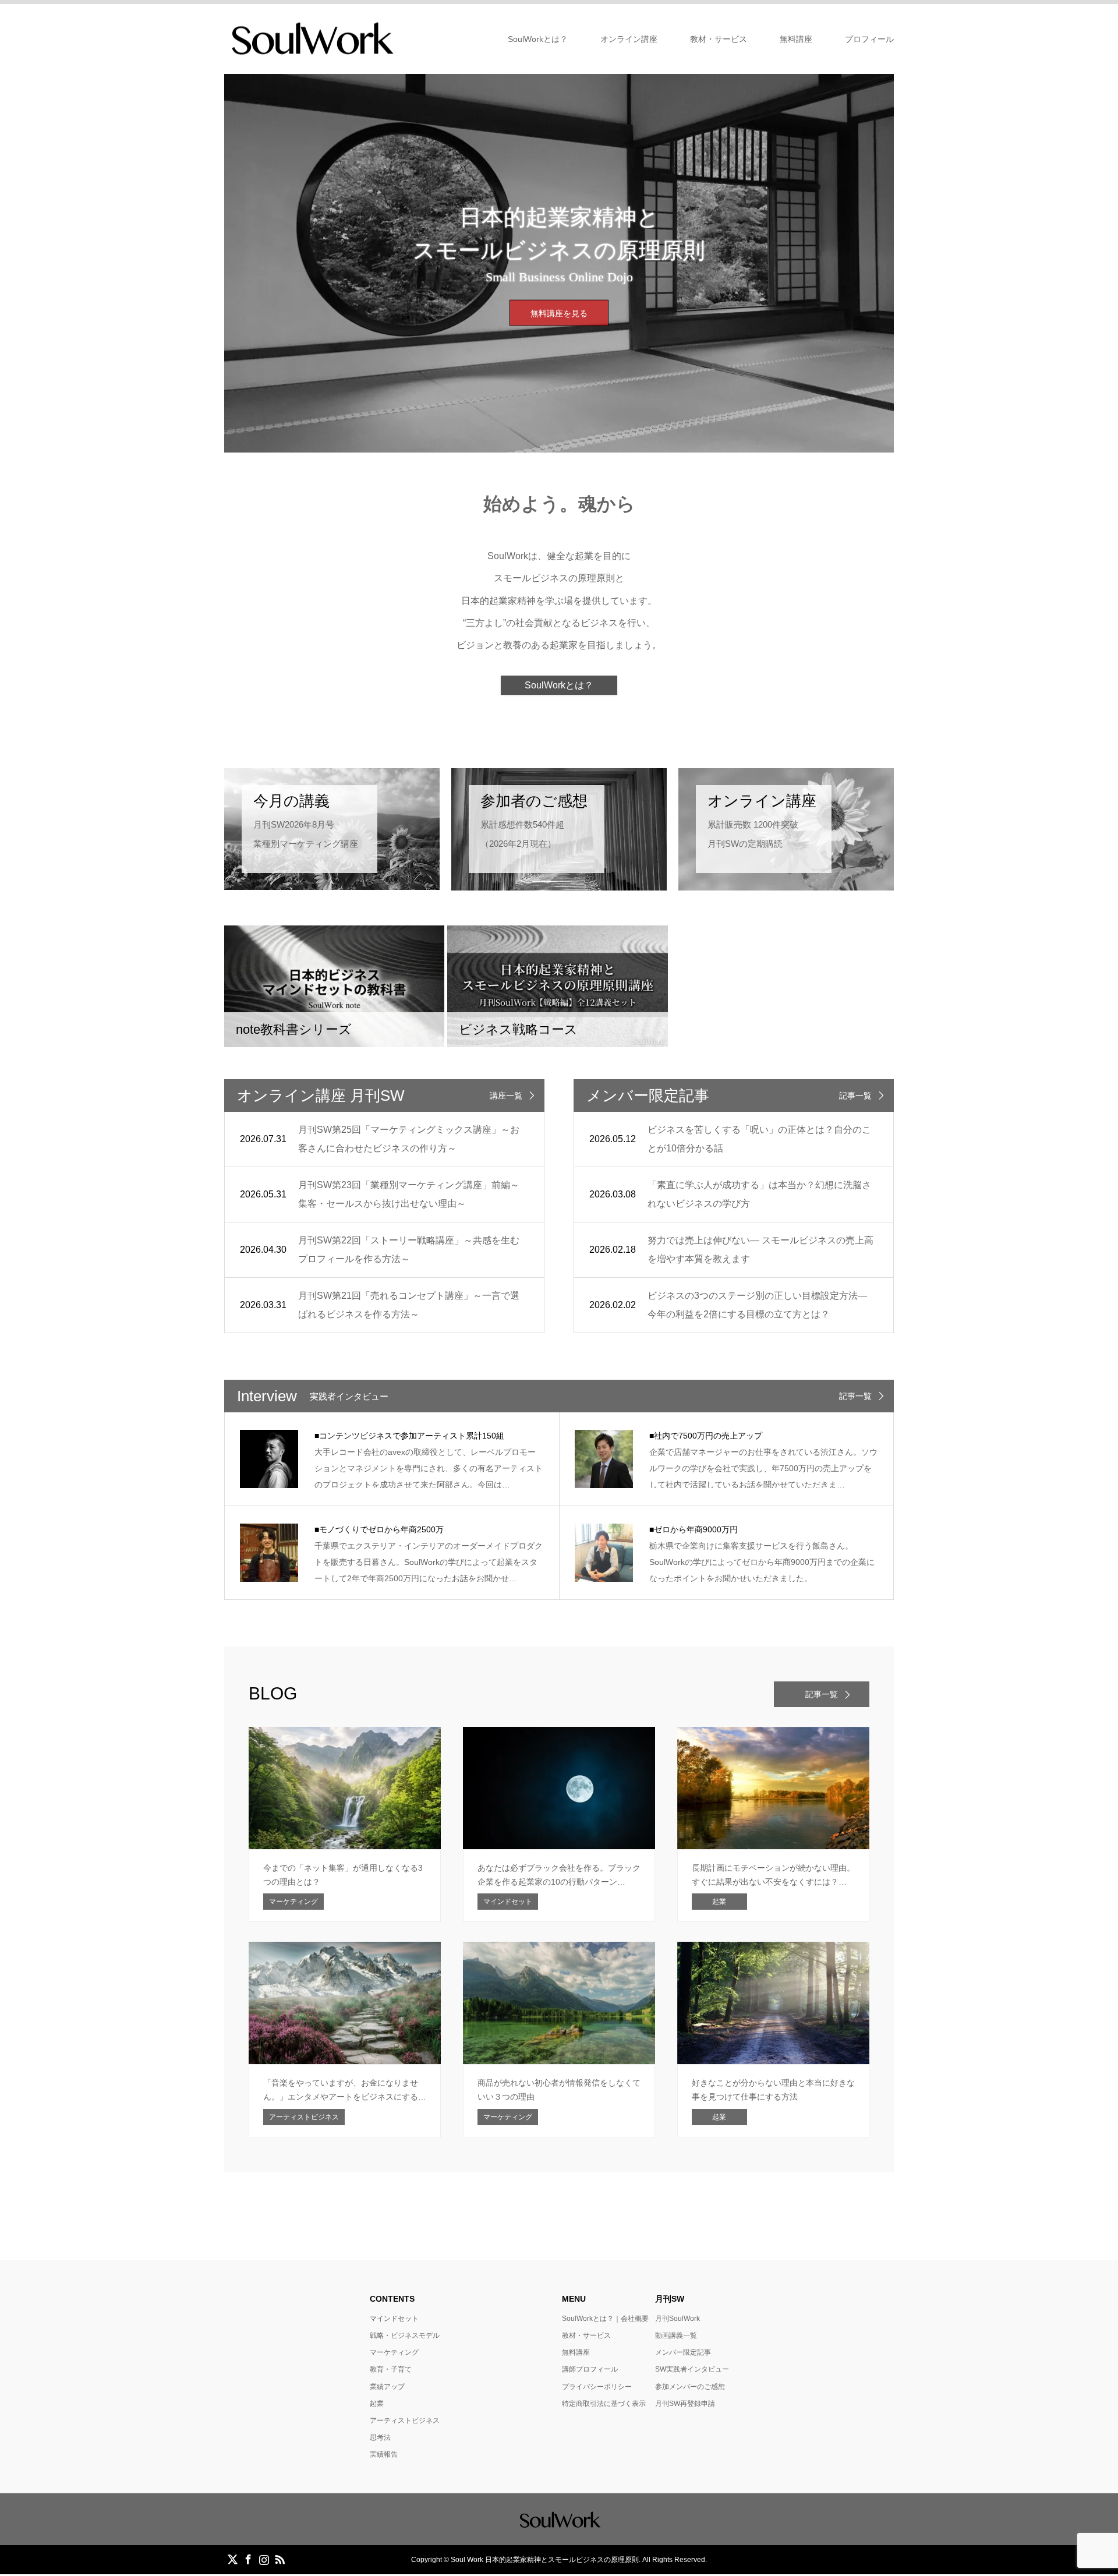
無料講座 (796, 39)
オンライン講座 (629, 39)
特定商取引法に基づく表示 (604, 2404)
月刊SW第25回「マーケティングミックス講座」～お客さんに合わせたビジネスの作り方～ (409, 1139)
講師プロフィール (590, 2369)
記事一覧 (855, 1096)
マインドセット (394, 2319)
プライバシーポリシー (597, 2387)
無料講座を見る (559, 313)
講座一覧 (506, 1096)
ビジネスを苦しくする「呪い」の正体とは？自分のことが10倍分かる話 (759, 1139)
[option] (559, 263)
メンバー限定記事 (683, 2352)
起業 (377, 2404)
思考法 (380, 2437)
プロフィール (869, 39)
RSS (279, 2559)
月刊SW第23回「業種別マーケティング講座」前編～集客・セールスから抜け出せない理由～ (409, 1194)
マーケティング (394, 2352)
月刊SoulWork (677, 2319)
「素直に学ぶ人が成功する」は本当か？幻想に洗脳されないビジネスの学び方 (759, 1194)
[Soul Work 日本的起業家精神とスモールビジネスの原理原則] (311, 38)
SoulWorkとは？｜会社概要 (605, 2319)
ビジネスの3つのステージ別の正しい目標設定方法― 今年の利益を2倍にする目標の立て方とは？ (757, 1305)
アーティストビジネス (405, 2420)
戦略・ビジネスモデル (405, 2335)
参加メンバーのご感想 (690, 2387)
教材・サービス (719, 39)
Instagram (264, 2559)
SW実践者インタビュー (692, 2369)
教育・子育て (391, 2369)
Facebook (248, 2559)
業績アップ (387, 2387)
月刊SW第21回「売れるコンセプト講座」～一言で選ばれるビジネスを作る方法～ (409, 1305)
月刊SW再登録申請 (685, 2404)
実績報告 (384, 2454)
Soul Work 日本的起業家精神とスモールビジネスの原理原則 (545, 2560)
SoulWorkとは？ (538, 39)
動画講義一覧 (676, 2335)
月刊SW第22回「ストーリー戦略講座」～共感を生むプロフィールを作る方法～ (409, 1250)
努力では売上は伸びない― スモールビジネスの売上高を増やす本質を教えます (760, 1250)
